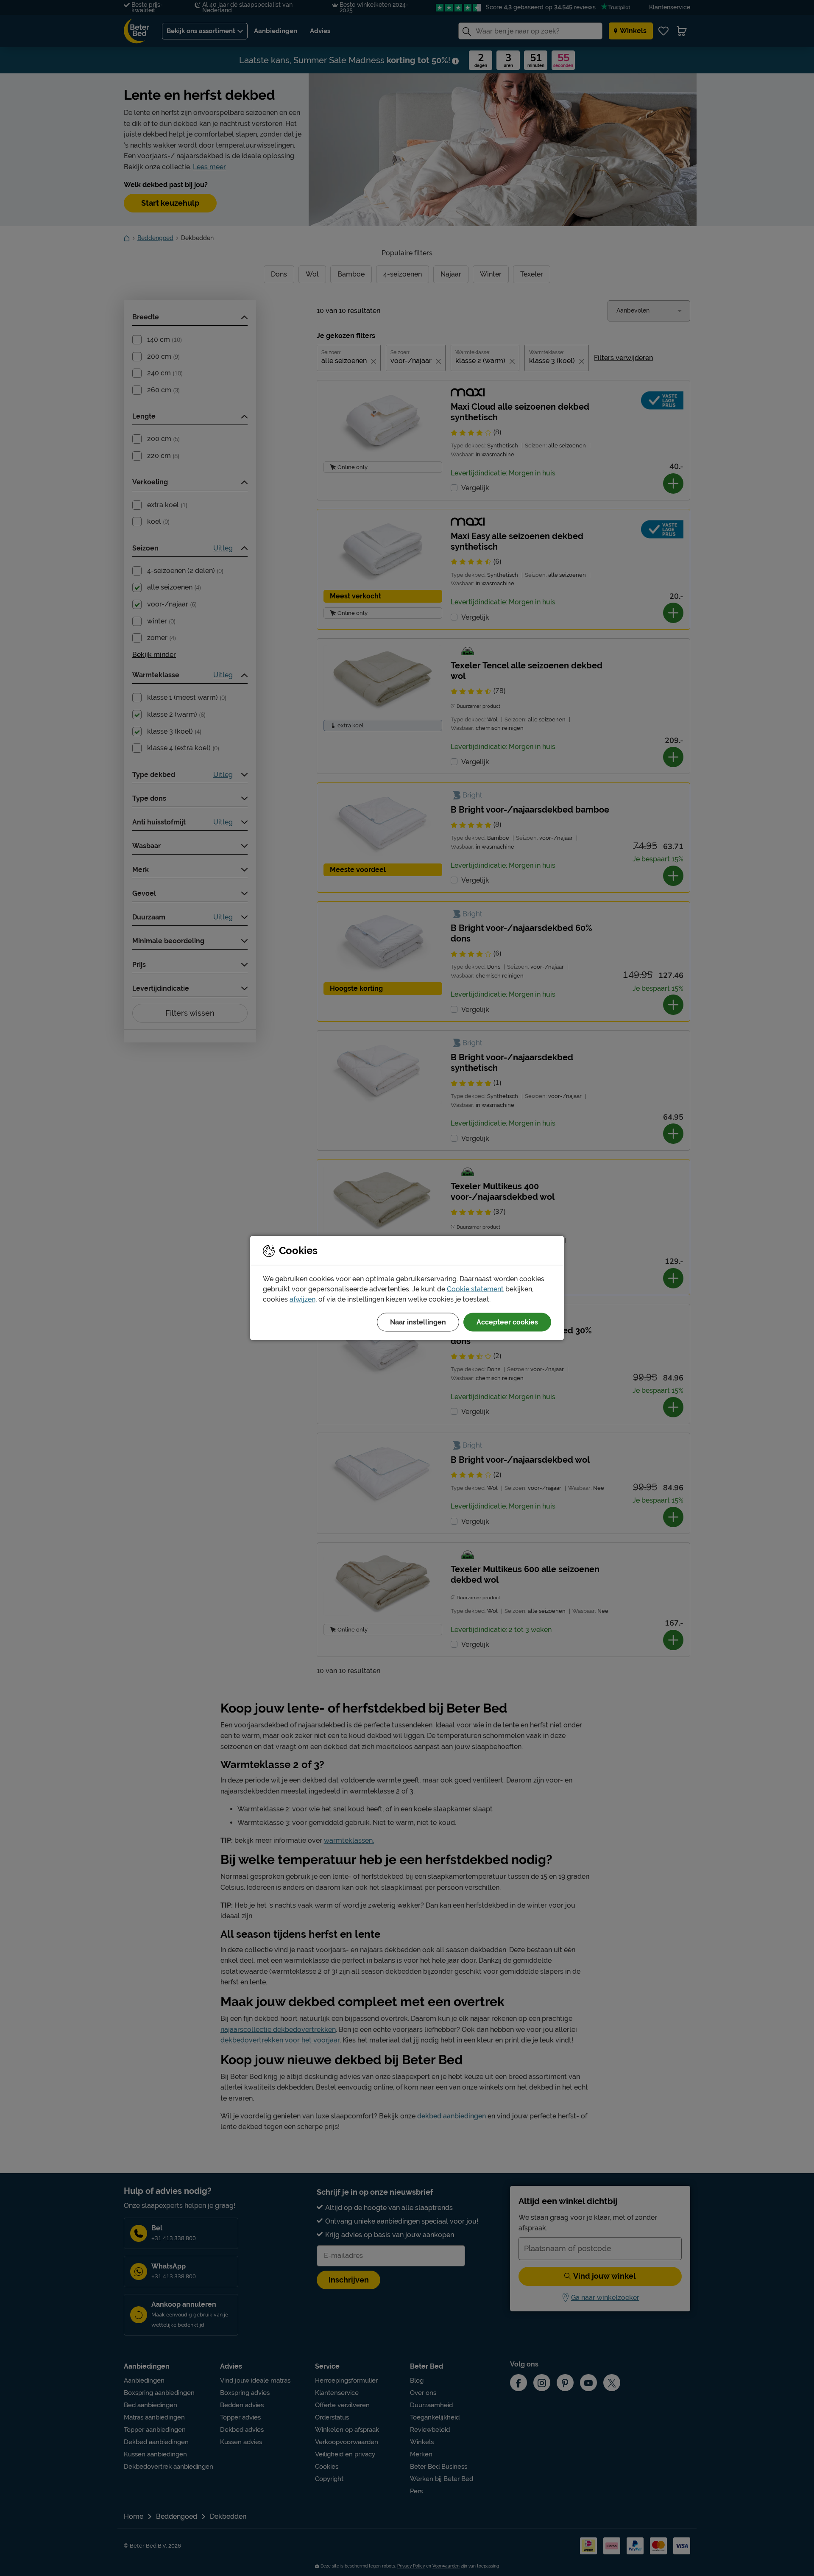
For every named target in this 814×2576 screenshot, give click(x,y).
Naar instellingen (418, 1322)
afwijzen (302, 1299)
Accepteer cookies (507, 1322)
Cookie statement (475, 1289)
